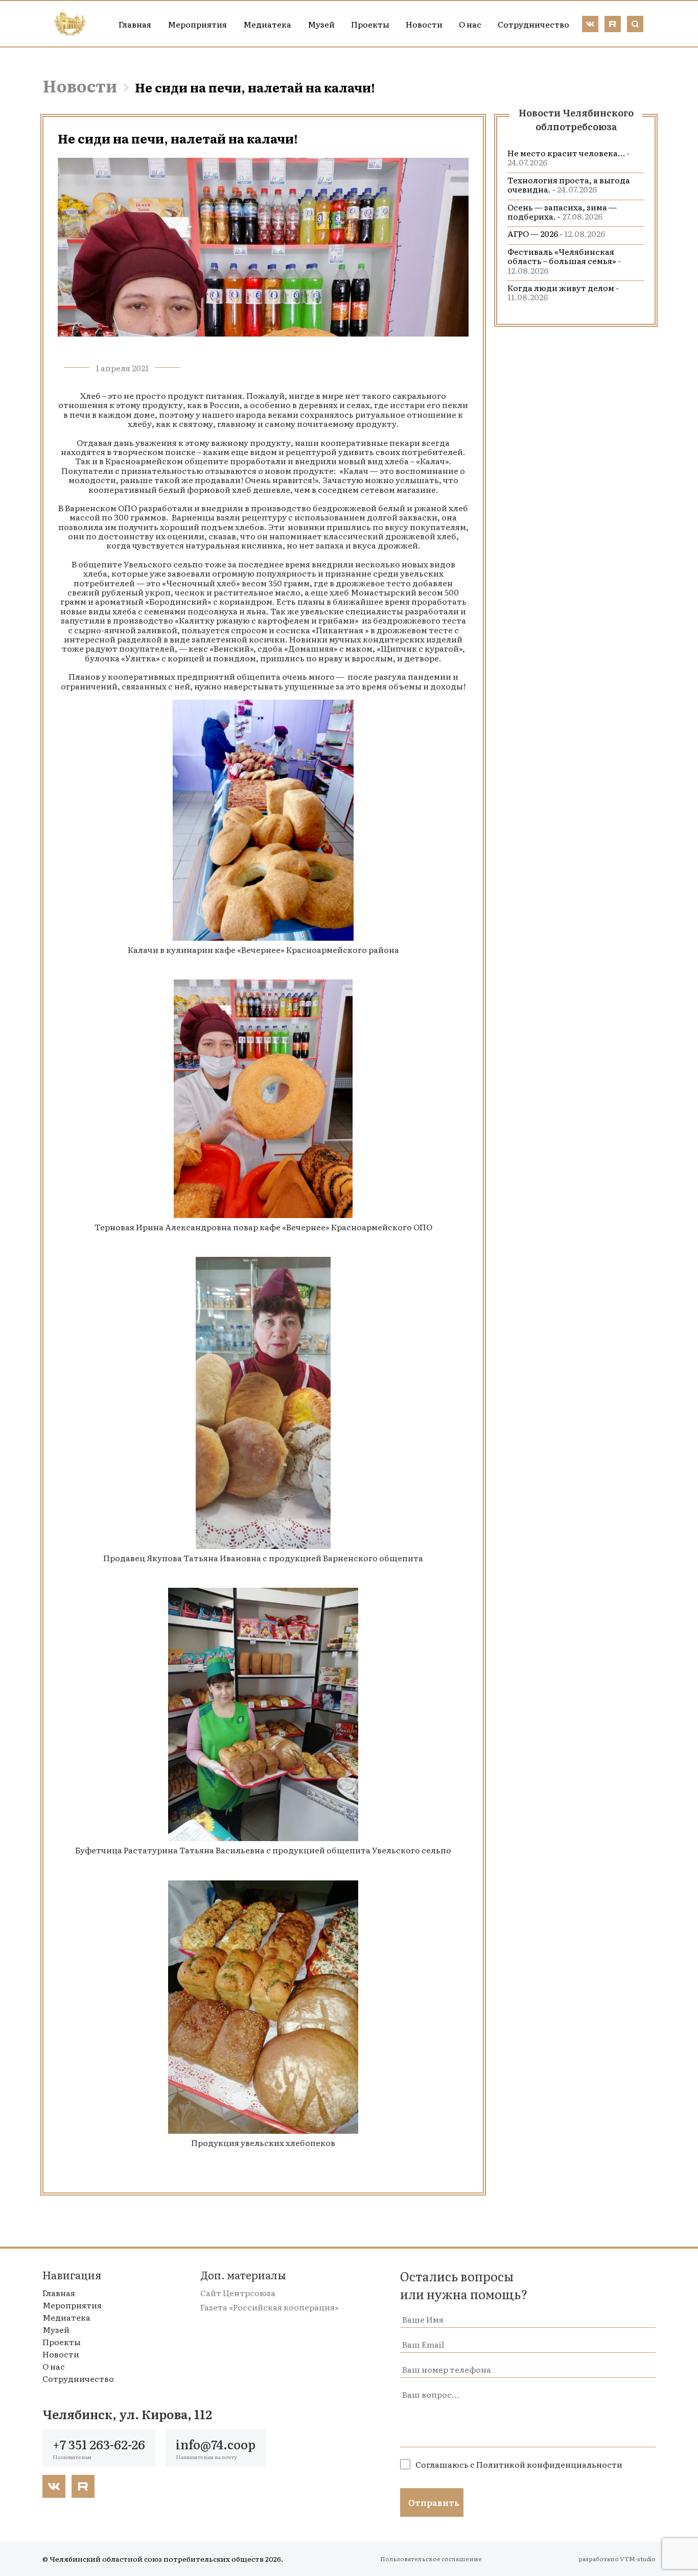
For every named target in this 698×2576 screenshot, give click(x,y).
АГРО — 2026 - (556, 233)
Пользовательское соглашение (431, 2559)
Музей (321, 24)
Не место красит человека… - (568, 157)
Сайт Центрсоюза (238, 2293)
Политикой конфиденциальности (549, 2464)
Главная (135, 24)
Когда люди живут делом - (563, 292)
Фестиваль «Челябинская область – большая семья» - (564, 261)
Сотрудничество (533, 24)
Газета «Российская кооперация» (270, 2307)
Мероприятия (197, 24)
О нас (470, 24)
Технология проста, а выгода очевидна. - (569, 184)
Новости (424, 24)
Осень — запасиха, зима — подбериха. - (562, 211)
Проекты (370, 24)
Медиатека (267, 24)
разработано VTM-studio (617, 2559)
